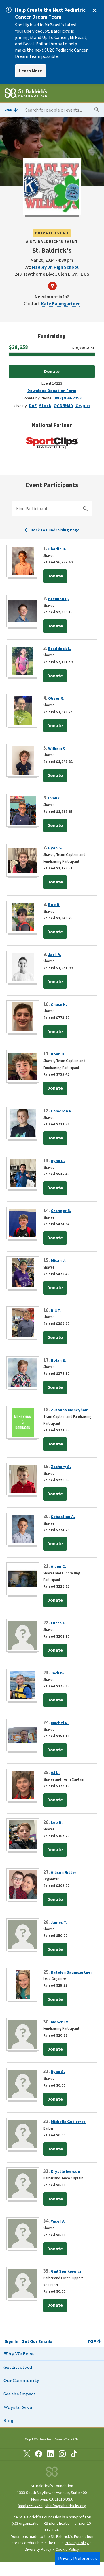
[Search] (85, 510)
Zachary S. (61, 1467)
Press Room (47, 2439)
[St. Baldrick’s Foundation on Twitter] (27, 2455)
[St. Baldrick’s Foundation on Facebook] (39, 2455)
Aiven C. (58, 1567)
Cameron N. (62, 1111)
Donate (52, 372)
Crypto (83, 406)
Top (92, 2341)
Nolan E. (58, 1360)
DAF (33, 406)
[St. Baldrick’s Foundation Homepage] (26, 94)
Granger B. (61, 1211)
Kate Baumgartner (60, 304)
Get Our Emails (37, 2341)
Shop (28, 2439)
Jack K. (57, 1673)
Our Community (21, 2380)
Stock (45, 406)
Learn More (31, 71)
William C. (57, 748)
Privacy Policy (77, 2543)
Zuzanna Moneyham (70, 1410)
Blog (8, 2420)
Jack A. (55, 955)
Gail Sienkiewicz (66, 2271)
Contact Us (72, 2439)
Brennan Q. (58, 599)
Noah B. (58, 1054)
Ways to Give (18, 2407)
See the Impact (19, 2394)
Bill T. (56, 1311)
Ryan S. (55, 848)
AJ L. (55, 1773)
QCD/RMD (63, 406)
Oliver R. (56, 698)
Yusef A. (58, 2221)
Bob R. (54, 905)
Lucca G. (59, 1623)
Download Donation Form (52, 391)
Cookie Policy (67, 2550)
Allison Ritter (64, 1873)
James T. (59, 1922)
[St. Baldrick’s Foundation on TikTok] (74, 2455)
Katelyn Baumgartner (71, 1972)
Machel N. (60, 1723)
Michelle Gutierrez (68, 2122)
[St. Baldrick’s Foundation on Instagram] (62, 2455)
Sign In (12, 2341)
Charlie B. (57, 549)
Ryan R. (58, 1161)
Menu (8, 110)
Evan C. (55, 798)
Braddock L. (60, 649)
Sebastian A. (63, 1517)
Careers (59, 2439)
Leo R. (57, 1823)
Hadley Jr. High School (55, 267)
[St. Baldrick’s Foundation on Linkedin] (50, 2455)
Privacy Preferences (77, 2559)
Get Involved (18, 2367)
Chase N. (59, 1005)
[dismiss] (94, 10)
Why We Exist (19, 2354)
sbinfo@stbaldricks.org (66, 2506)
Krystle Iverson (65, 2172)
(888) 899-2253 (68, 398)
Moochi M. (60, 2022)
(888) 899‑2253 (30, 2506)
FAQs (35, 2439)
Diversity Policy (38, 2550)
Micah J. (58, 1261)
